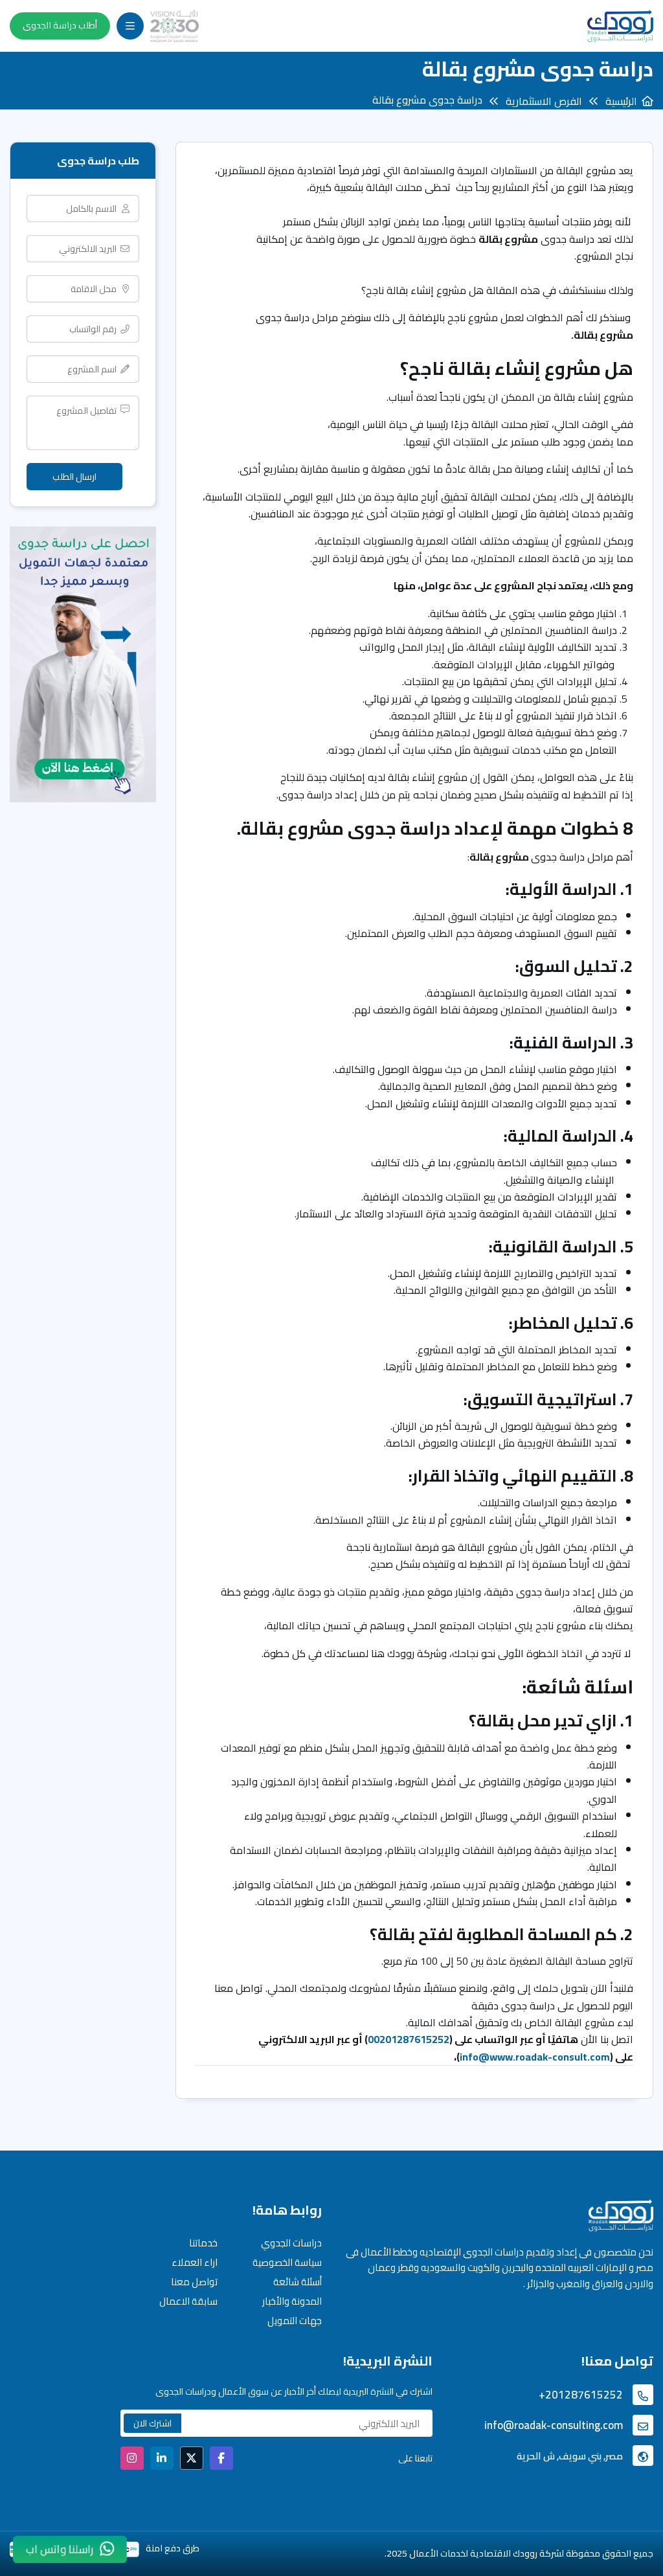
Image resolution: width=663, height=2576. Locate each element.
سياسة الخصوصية (287, 2262)
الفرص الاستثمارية (544, 101)
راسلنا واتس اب (60, 2549)
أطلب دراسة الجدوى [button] (60, 25)
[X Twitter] (192, 2458)
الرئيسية (621, 101)
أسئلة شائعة (298, 2282)
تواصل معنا (194, 2282)
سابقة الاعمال (188, 2301)
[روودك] (620, 26)
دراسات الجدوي (291, 2243)
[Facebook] (221, 2458)
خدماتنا (203, 2243)
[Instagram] (132, 2458)
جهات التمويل (295, 2321)
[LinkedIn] (162, 2458)
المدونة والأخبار (292, 2301)
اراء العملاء (195, 2262)
